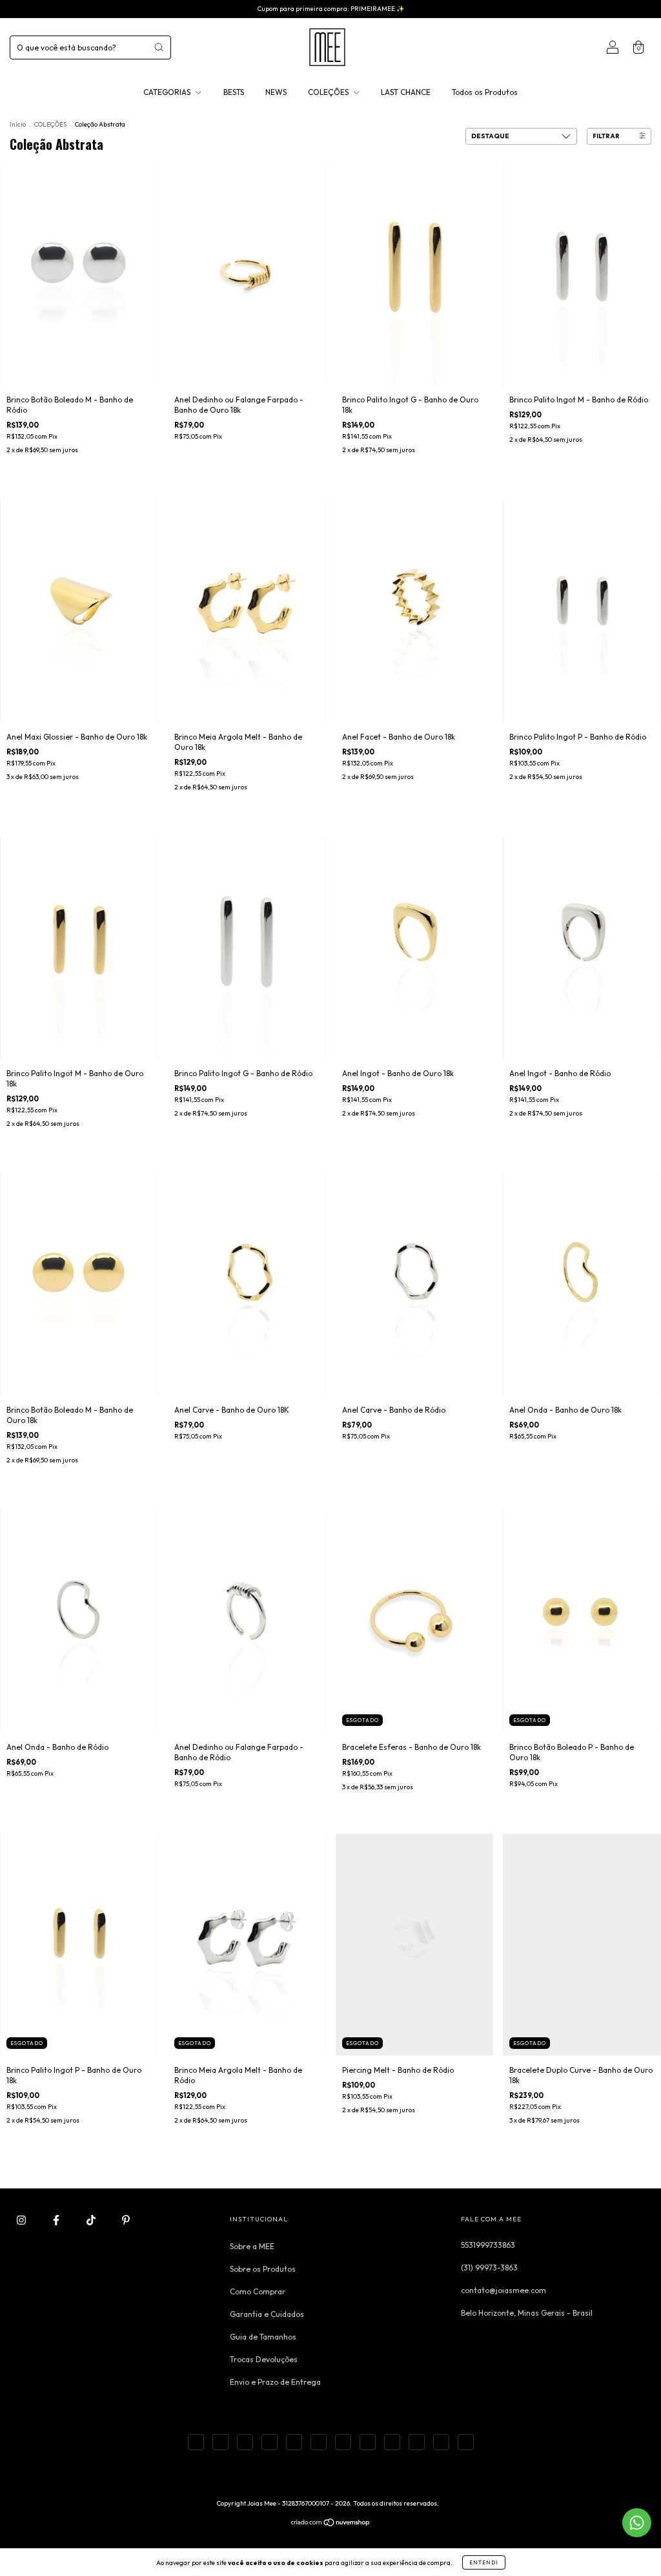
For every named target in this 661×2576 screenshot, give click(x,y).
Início (18, 124)
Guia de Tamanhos (263, 2337)
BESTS (234, 92)
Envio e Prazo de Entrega (275, 2382)
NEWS (276, 92)
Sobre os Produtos (263, 2269)
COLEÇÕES (329, 92)
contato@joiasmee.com (503, 2290)
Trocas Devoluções (264, 2359)
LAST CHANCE (406, 92)
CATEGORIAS (168, 92)
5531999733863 (488, 2245)
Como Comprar (258, 2291)
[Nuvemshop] (331, 2524)
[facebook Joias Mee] (57, 2220)
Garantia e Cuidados (267, 2314)
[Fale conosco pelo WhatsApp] (637, 2523)
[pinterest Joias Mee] (126, 2220)
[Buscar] (159, 47)
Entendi (484, 2562)
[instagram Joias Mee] (22, 2220)
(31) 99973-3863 (489, 2268)
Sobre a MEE (252, 2246)
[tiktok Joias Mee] (92, 2220)
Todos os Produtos (485, 92)
